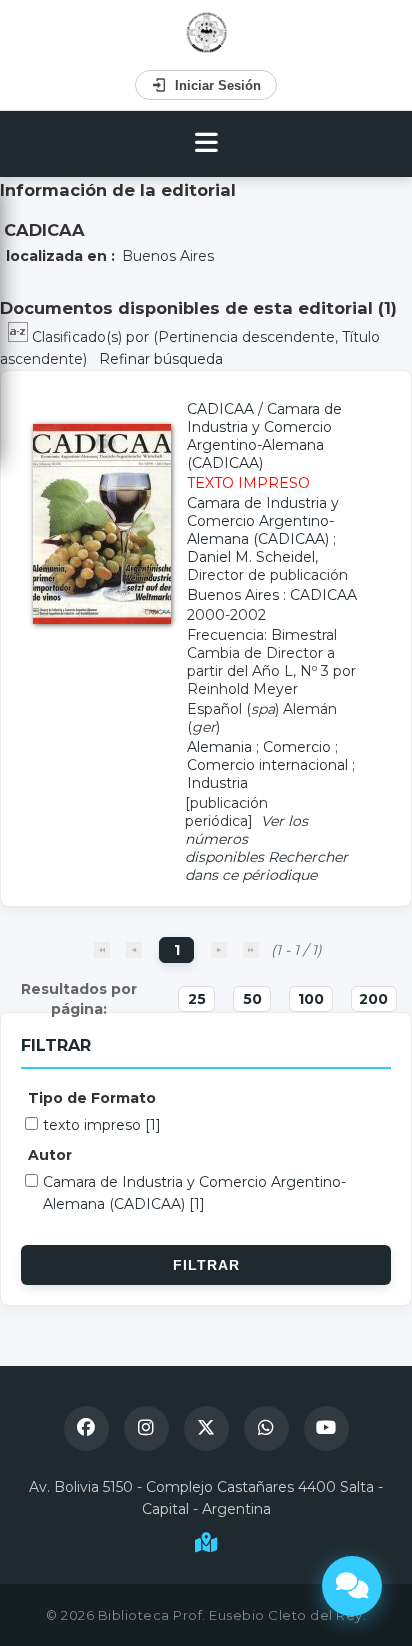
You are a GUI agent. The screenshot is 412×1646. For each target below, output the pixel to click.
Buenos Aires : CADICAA (272, 595)
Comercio (297, 747)
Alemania (219, 747)
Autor (50, 1155)
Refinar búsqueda (161, 359)
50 (252, 999)
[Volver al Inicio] (206, 32)
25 (197, 999)
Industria (217, 783)
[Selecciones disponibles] (20, 337)
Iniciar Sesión (218, 85)
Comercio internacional (267, 765)
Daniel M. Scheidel (251, 557)
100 (311, 999)
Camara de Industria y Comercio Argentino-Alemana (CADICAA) (264, 436)
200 (373, 999)
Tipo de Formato (92, 1098)
